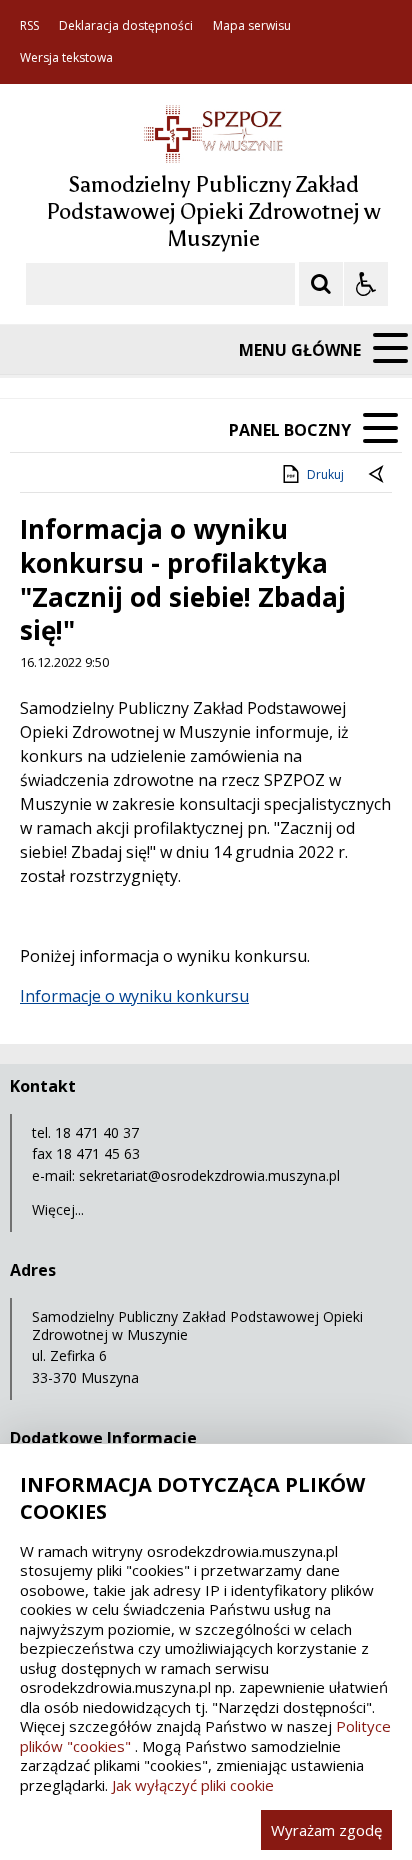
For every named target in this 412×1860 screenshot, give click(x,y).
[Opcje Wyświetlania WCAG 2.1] (366, 284)
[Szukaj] (321, 284)
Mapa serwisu (252, 26)
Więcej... (58, 1209)
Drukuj (325, 474)
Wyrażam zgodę (326, 1830)
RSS (29, 26)
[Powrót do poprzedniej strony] (378, 475)
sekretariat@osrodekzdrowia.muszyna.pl (209, 1175)
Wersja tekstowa (66, 58)
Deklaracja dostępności (126, 26)
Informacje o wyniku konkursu (134, 996)
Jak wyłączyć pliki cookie (193, 1785)
